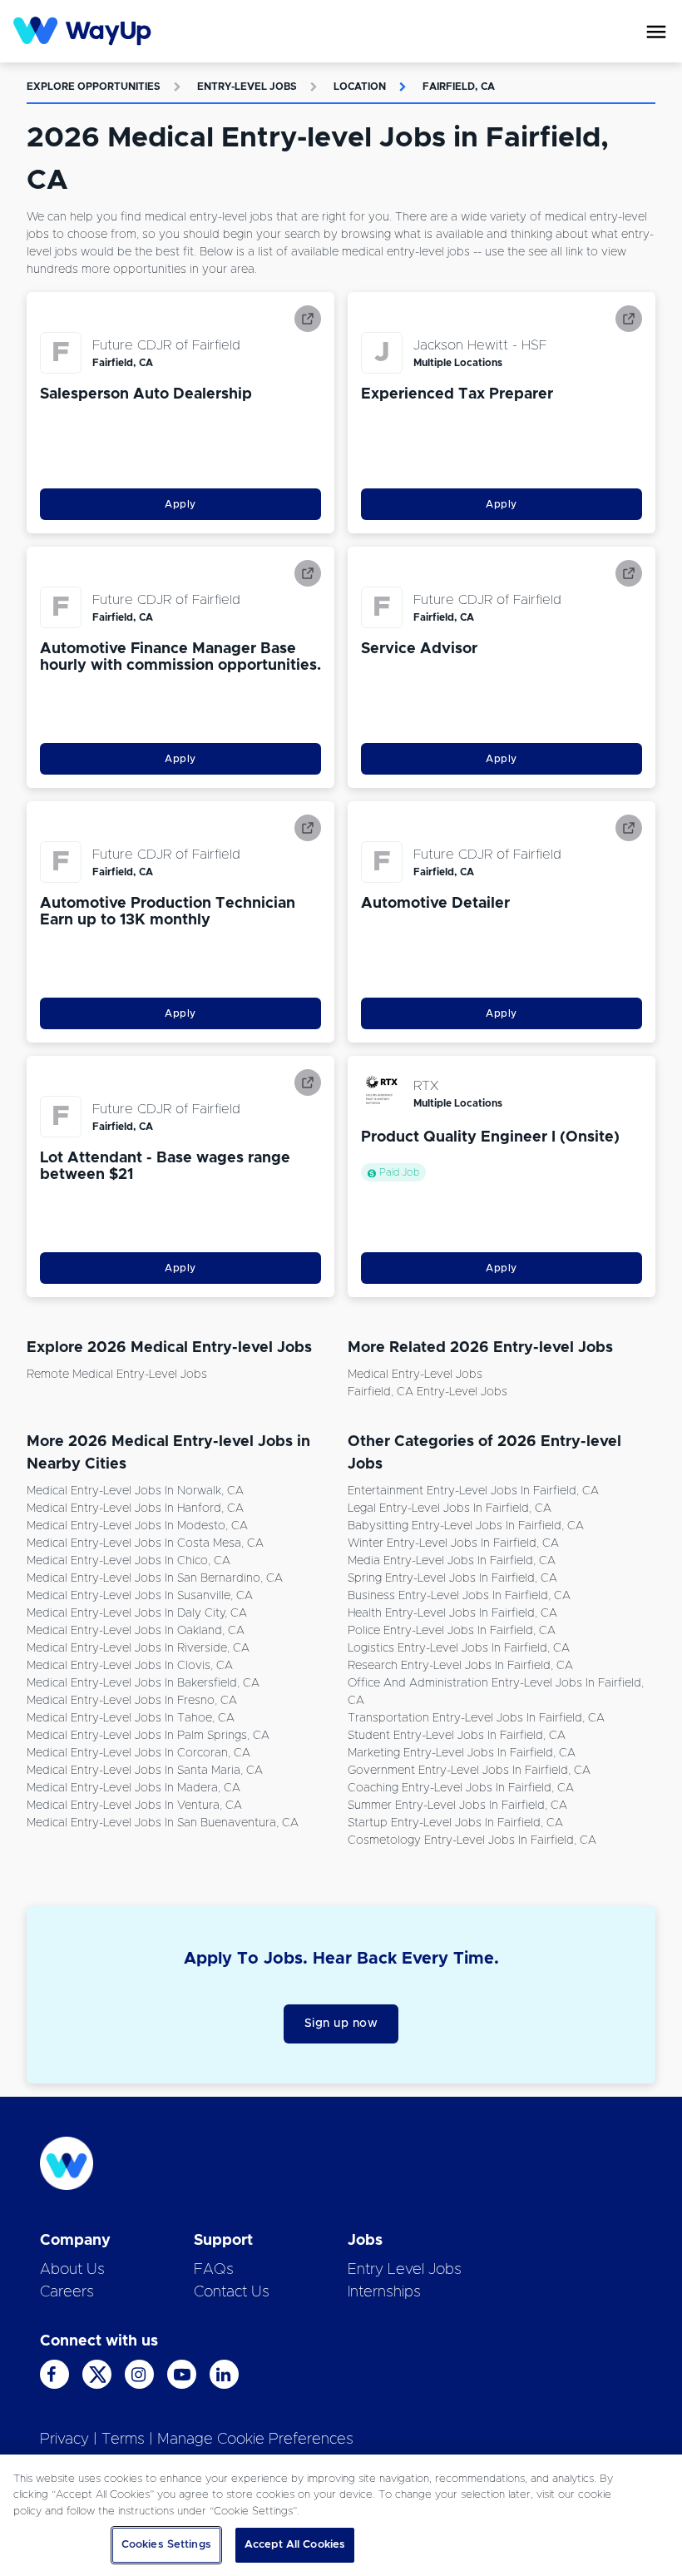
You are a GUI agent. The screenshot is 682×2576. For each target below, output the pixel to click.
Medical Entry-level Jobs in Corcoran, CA (138, 1753)
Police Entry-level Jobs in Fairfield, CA (452, 1631)
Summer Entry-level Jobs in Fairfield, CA (457, 1806)
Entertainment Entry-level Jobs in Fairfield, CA (473, 1491)
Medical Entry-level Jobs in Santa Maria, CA (145, 1771)
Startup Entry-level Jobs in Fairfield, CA (455, 1823)
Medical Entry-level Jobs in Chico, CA (128, 1561)
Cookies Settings (166, 2545)
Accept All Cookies (295, 2545)
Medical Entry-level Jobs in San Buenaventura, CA (163, 1823)
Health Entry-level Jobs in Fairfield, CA (452, 1613)
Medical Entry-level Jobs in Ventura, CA (134, 1806)
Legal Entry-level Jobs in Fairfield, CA (450, 1508)
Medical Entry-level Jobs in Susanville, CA (140, 1596)
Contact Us (232, 2292)
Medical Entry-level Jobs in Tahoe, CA (131, 1718)
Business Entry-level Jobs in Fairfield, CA (459, 1596)
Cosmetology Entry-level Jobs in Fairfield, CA (472, 1840)
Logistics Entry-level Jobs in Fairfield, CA (459, 1648)
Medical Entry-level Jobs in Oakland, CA (136, 1631)
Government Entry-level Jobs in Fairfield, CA (469, 1771)
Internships (384, 2292)
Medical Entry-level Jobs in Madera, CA (133, 1788)
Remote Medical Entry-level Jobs (117, 1375)
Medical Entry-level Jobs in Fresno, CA (132, 1701)
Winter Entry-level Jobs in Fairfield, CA (453, 1543)
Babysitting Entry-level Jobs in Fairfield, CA (466, 1526)
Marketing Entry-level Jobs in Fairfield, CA (462, 1753)
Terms (123, 2440)
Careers (67, 2292)
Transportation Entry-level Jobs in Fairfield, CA (476, 1718)
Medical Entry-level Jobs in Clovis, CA (130, 1666)
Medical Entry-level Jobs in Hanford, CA (135, 1508)
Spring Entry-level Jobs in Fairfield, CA (452, 1578)
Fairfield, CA (459, 87)
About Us (72, 2270)
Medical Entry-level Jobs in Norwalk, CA (135, 1491)
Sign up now (341, 2024)
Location (360, 87)
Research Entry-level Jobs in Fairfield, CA (460, 1666)
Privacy (64, 2440)
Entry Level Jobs (405, 2270)
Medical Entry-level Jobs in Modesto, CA (137, 1526)
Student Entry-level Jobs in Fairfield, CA (457, 1736)
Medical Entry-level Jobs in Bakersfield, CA (143, 1683)
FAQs (214, 2270)
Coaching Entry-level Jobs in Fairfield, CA (461, 1788)
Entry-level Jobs (247, 87)
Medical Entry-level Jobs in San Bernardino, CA (155, 1578)
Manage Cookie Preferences (255, 2440)
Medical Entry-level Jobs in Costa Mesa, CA (145, 1543)
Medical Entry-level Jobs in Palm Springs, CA (148, 1736)
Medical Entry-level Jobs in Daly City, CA (137, 1613)
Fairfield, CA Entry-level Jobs (427, 1392)
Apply (180, 504)
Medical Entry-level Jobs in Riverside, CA (138, 1648)
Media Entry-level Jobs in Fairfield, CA (452, 1561)
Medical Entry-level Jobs (415, 1375)
